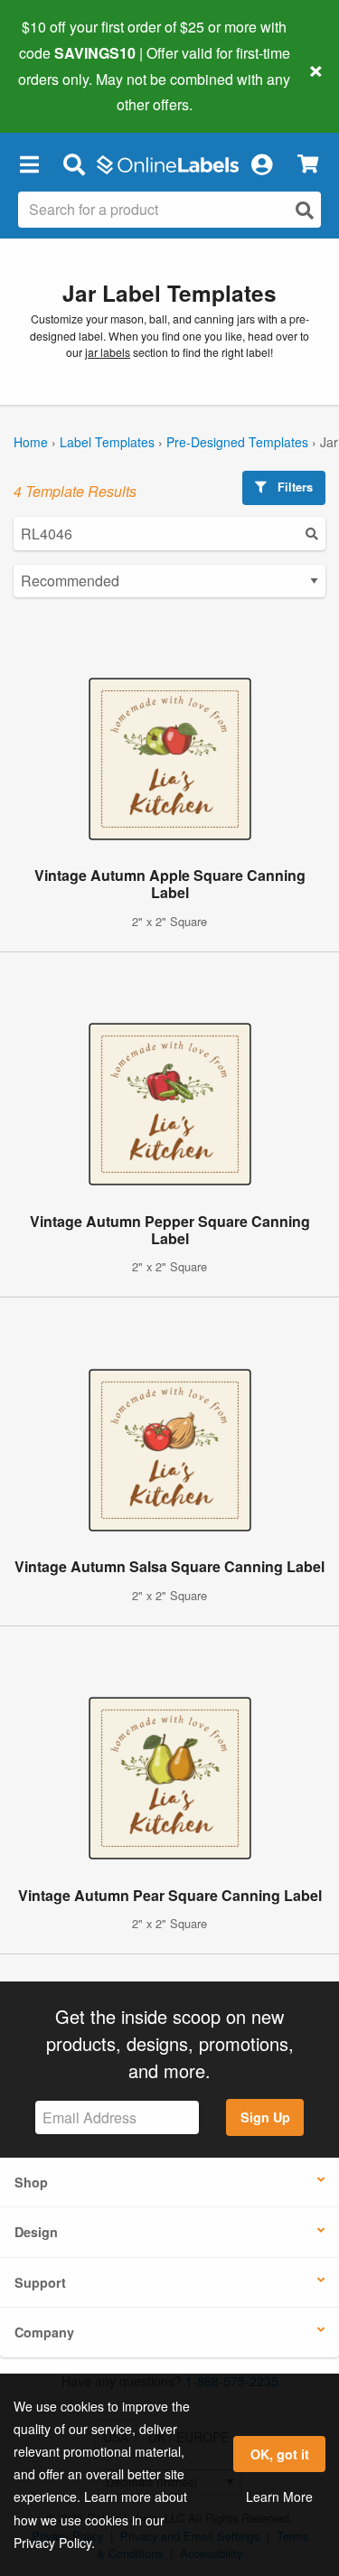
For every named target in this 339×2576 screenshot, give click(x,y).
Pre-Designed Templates (237, 442)
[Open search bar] (74, 164)
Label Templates (107, 442)
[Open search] (305, 210)
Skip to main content (66, 91)
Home (31, 442)
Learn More (279, 2496)
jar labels (108, 352)
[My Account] (261, 164)
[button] (29, 164)
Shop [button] (31, 2182)
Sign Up (265, 2117)
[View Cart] (308, 164)
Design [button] (36, 2232)
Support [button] (40, 2282)
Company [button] (44, 2332)
